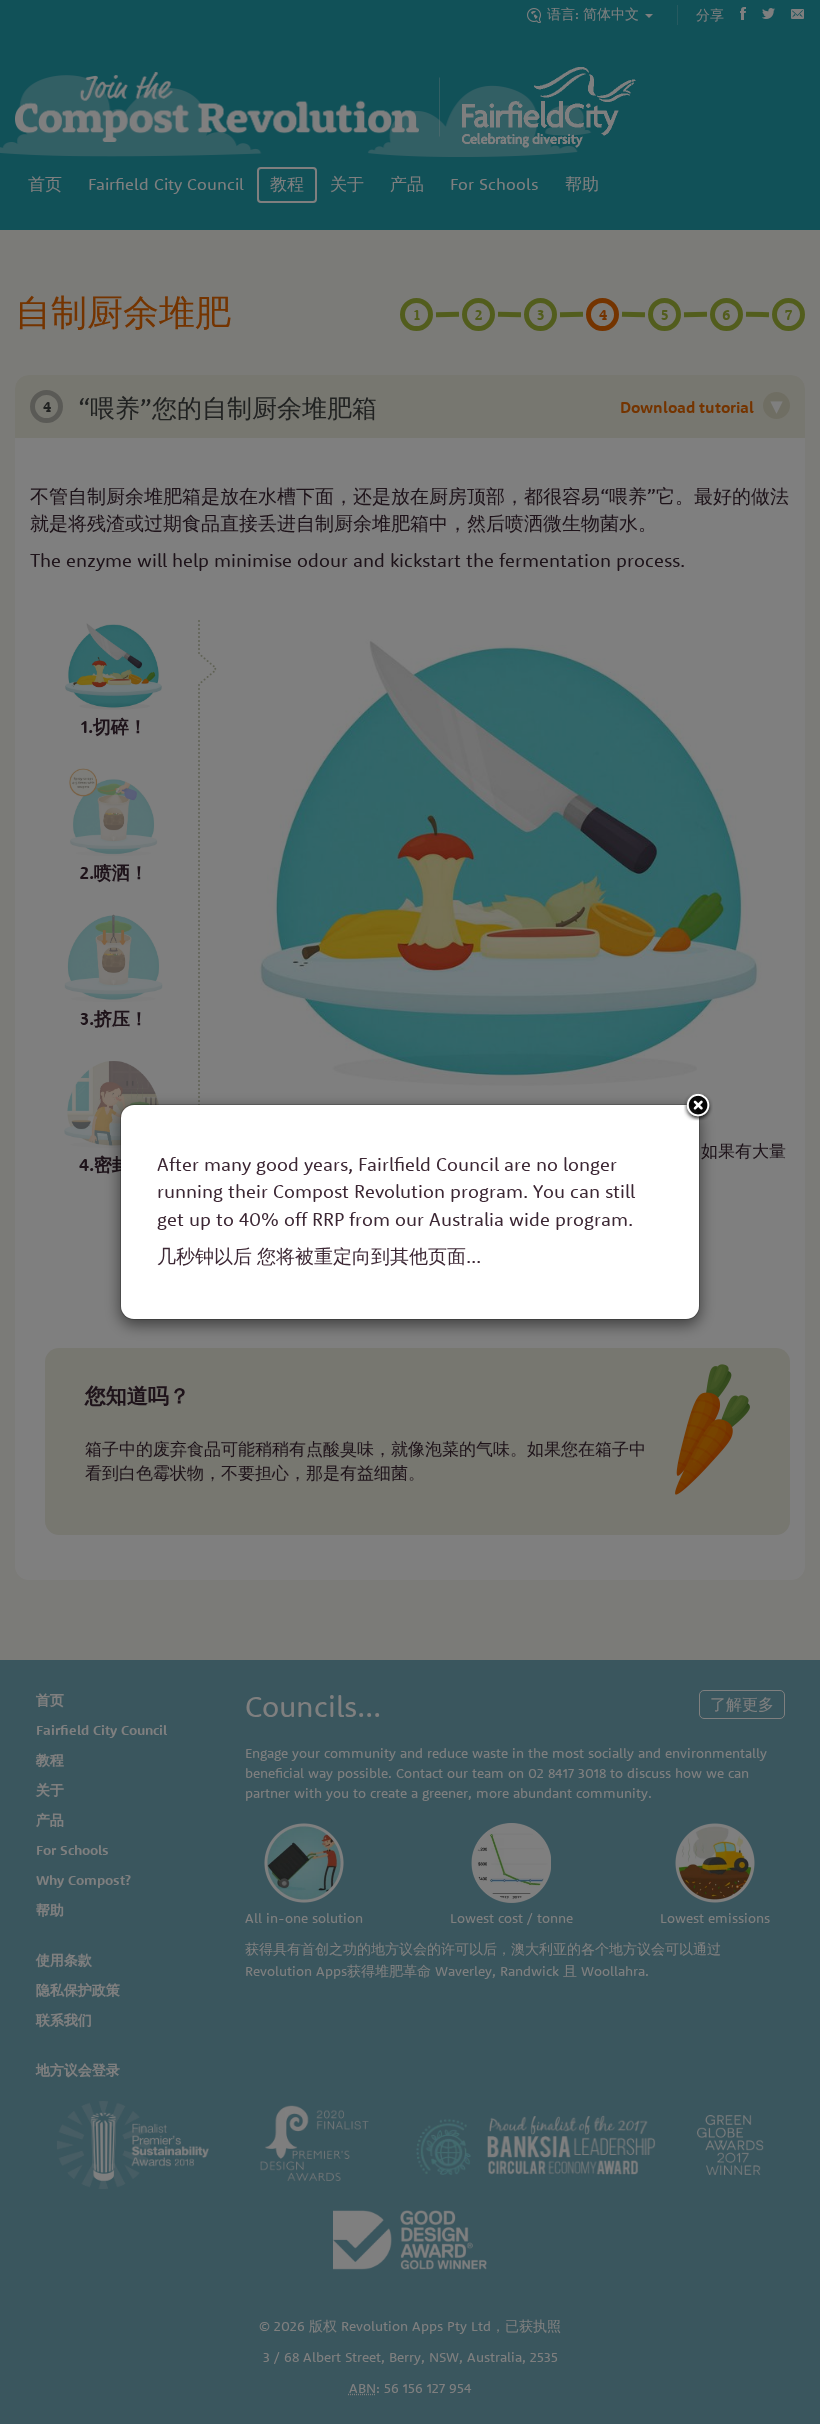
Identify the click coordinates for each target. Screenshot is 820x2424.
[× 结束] (698, 1106)
